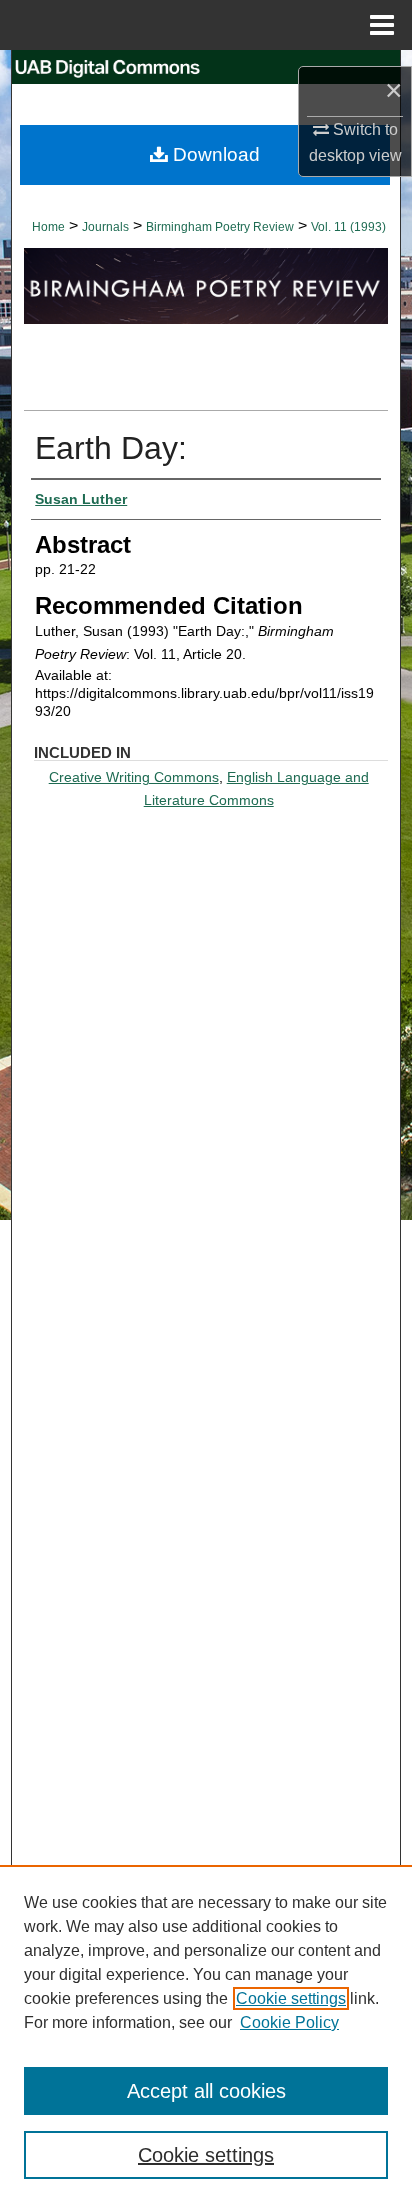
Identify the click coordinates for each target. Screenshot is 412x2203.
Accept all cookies (206, 2091)
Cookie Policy (289, 2022)
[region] (206, 2034)
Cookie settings (291, 1998)
